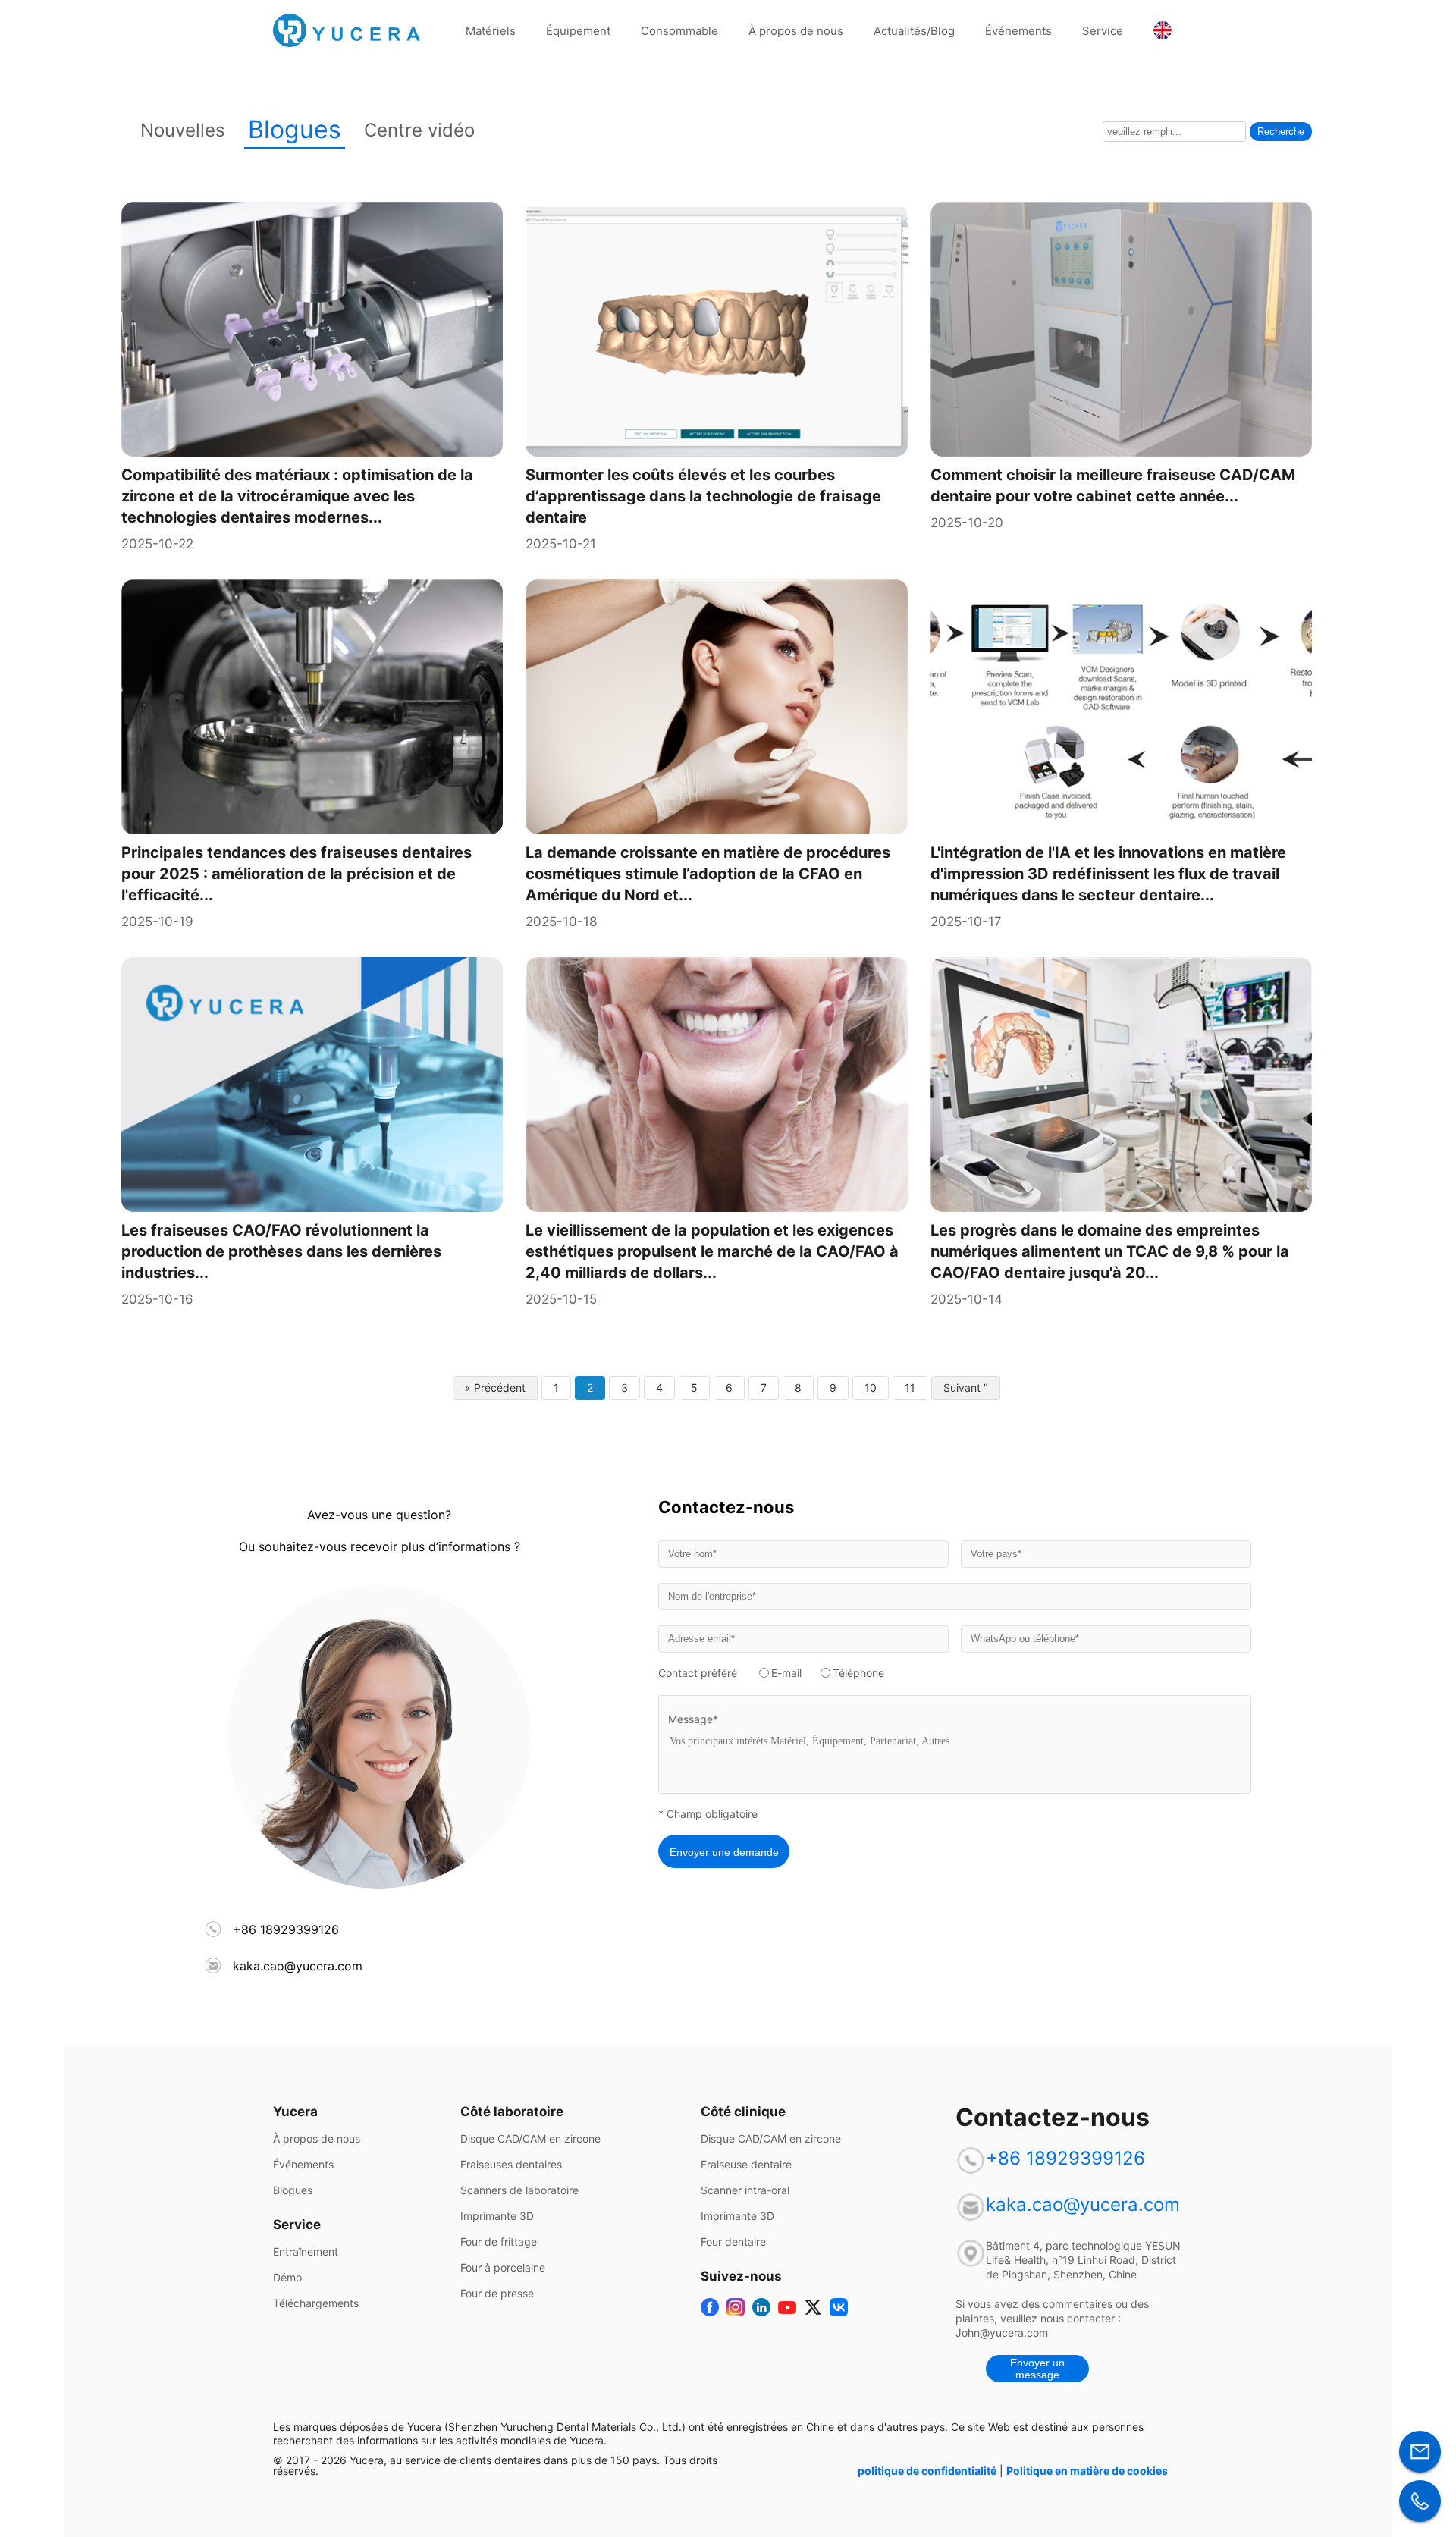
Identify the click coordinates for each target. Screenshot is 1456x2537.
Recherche (1281, 132)
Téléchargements (316, 2303)
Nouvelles (183, 130)
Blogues (295, 129)
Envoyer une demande (724, 1852)
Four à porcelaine (503, 2268)
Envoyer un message (1037, 2369)
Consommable (679, 31)
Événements (1018, 31)
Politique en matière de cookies (1087, 2471)
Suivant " (966, 1388)
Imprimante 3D (497, 2216)
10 (871, 1388)
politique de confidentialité (927, 2471)
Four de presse (497, 2294)
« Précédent (495, 1388)
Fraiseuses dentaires (511, 2165)
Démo (287, 2278)
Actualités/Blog (914, 31)
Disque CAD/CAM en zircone (530, 2139)
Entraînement (306, 2252)
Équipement (578, 31)
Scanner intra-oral (745, 2190)
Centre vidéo (419, 130)
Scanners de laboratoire (519, 2190)
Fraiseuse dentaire (746, 2165)
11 (910, 1388)
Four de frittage (499, 2242)
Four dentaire (733, 2242)
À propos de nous (796, 31)
